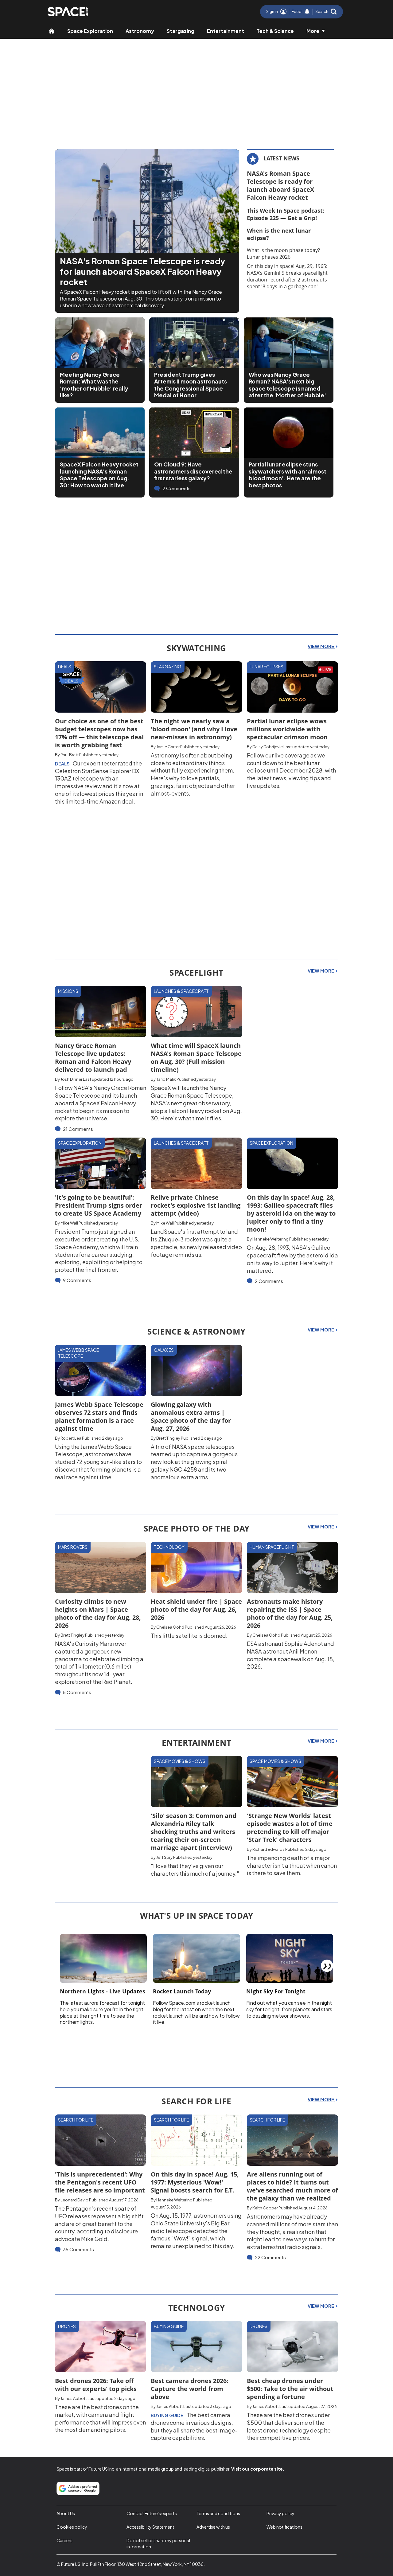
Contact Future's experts (152, 2513)
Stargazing (181, 31)
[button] (326, 12)
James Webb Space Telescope (78, 1353)
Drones (67, 2326)
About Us (66, 2513)
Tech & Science (275, 31)
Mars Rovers (73, 1547)
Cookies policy (72, 2527)
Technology (169, 1547)
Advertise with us (213, 2527)
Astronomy (140, 31)
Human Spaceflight (272, 1547)
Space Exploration (90, 31)
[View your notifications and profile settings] (307, 12)
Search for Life (76, 2120)
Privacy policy (280, 2513)
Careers (64, 2540)
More (313, 31)
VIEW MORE (321, 646)
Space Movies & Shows (180, 1761)
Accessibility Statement (150, 2527)
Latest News (281, 158)
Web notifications (284, 2527)
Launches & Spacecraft (181, 991)
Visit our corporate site (257, 2469)
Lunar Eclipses (267, 667)
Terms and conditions (218, 2513)
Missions (68, 991)
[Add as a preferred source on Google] (78, 2488)
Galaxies (164, 1350)
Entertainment (226, 31)
